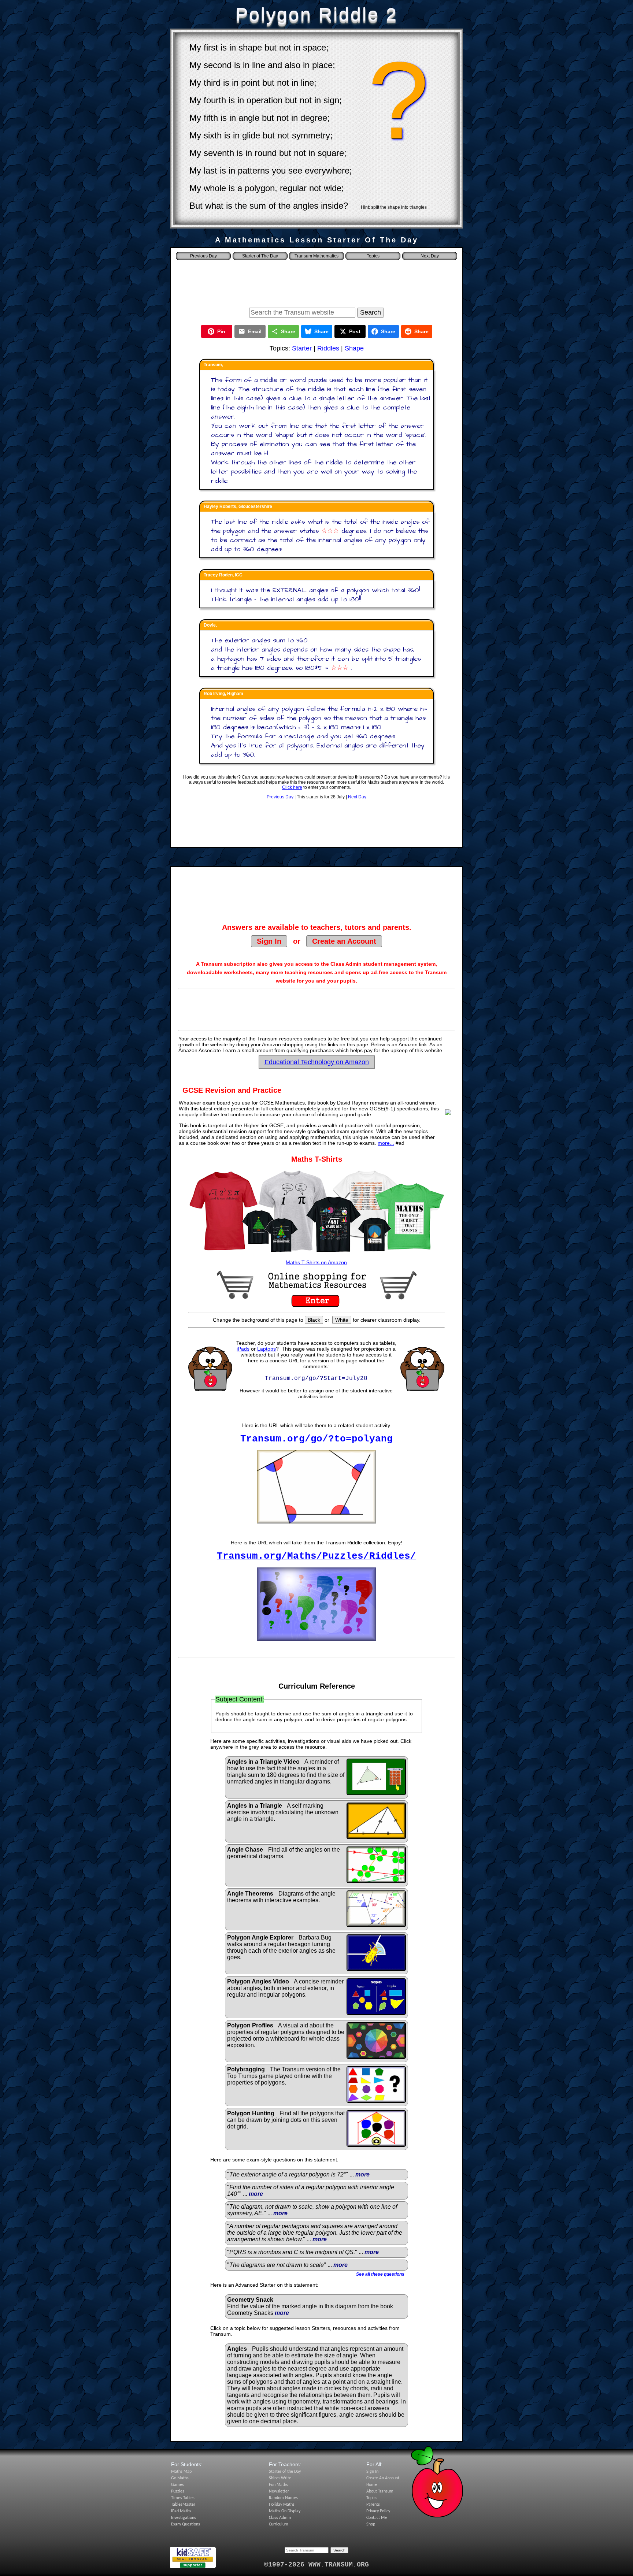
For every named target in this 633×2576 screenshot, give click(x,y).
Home (372, 2485)
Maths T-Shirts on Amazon (316, 1262)
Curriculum (279, 2524)
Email (255, 331)
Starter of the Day (285, 2472)
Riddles (328, 348)
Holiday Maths (282, 2505)
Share (288, 331)
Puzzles (178, 2491)
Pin (221, 331)
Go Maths (180, 2478)
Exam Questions (186, 2524)
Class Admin (280, 2518)
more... (386, 1143)
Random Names (283, 2498)
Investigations (184, 2518)
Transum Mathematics (316, 256)
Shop (371, 2524)
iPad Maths (181, 2511)
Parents (373, 2505)
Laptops (266, 1349)
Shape (354, 348)
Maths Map (181, 2472)
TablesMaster (183, 2505)
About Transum (380, 2491)
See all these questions (380, 2274)
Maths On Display (285, 2511)
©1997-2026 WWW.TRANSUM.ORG (316, 2565)
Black (314, 1320)
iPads (243, 1349)
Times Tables (183, 2498)
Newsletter (279, 2491)
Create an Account (344, 941)
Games (177, 2485)
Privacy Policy (378, 2511)
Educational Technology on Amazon (317, 1062)
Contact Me (377, 2518)
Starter (302, 348)
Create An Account (383, 2478)
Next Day (357, 797)
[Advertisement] (316, 282)
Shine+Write (280, 2478)
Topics (373, 256)
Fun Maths (278, 2485)
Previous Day (280, 797)
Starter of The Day (260, 256)
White (342, 1320)
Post (355, 331)
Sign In (269, 941)
